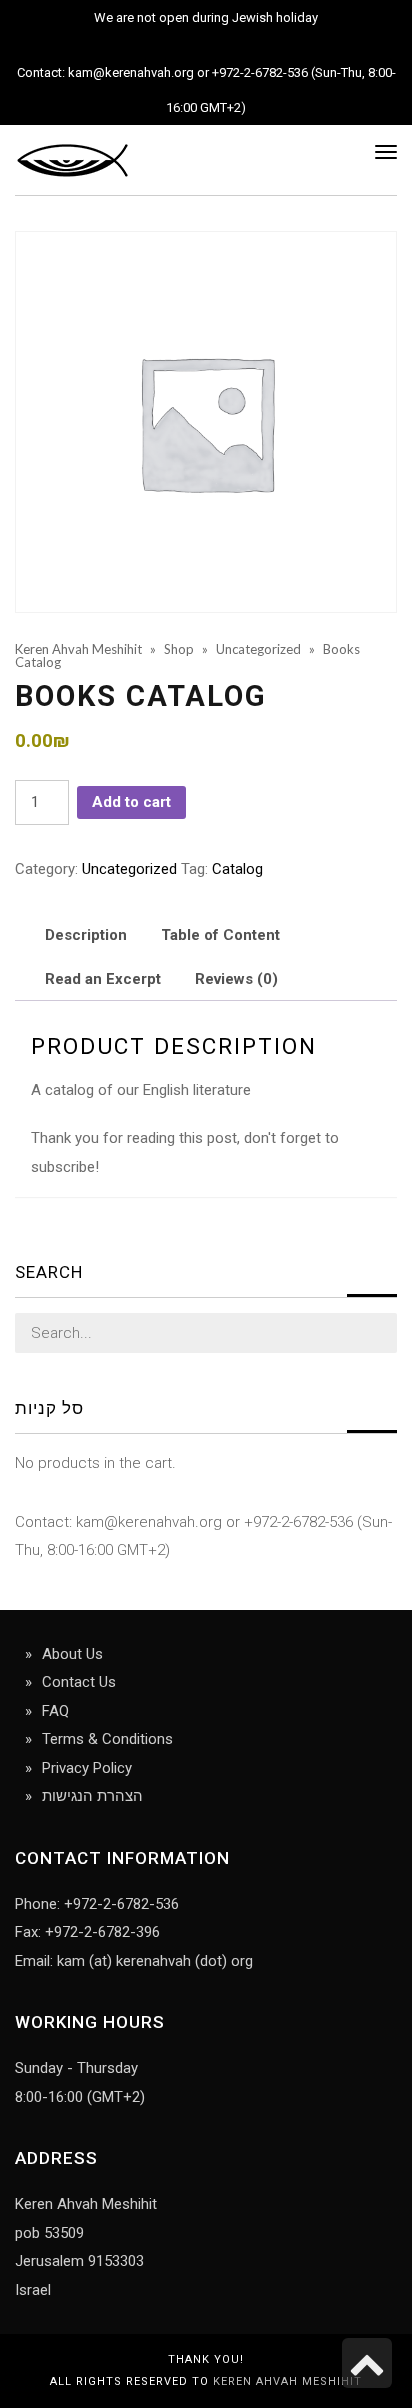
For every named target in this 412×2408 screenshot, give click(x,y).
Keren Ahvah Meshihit (287, 2381)
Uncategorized (129, 869)
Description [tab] (86, 935)
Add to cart (131, 802)
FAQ (55, 1711)
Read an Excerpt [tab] (103, 979)
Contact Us (79, 1682)
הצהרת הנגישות (92, 1796)
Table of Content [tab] (220, 935)
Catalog (237, 869)
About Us (72, 1654)
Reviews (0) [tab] (236, 979)
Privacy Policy (87, 1768)
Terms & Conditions (107, 1739)
